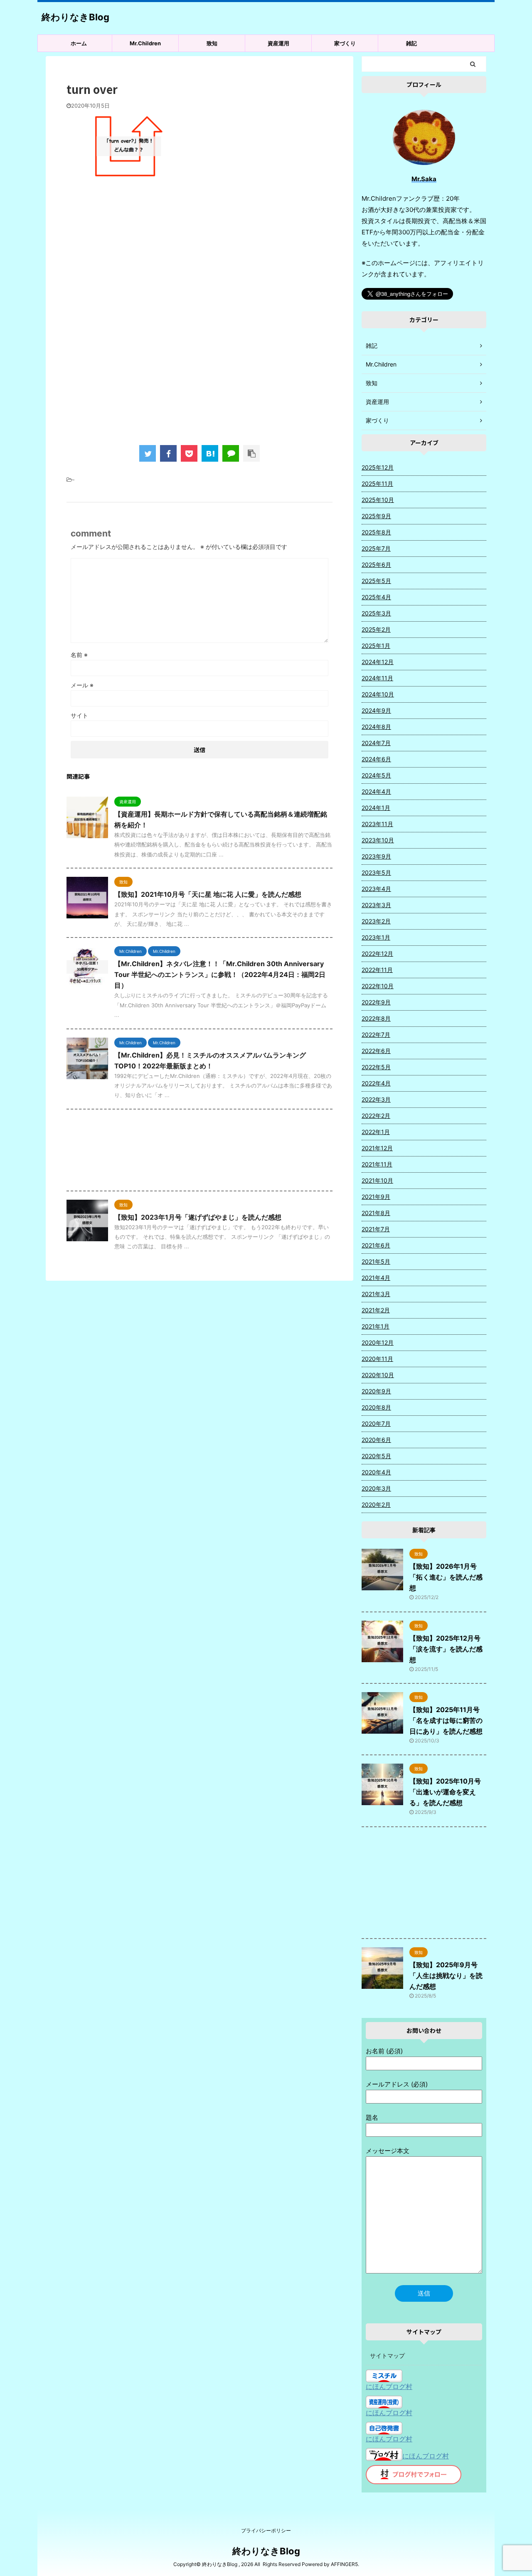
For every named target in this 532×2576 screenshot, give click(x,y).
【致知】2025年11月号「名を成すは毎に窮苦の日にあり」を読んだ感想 (446, 1720)
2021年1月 (376, 1326)
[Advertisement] (199, 254)
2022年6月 (376, 1051)
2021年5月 (376, 1261)
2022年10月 (378, 986)
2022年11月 (377, 970)
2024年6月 (376, 759)
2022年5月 (376, 1067)
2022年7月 (376, 1035)
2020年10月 (378, 1375)
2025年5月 (376, 581)
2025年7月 (376, 548)
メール (82, 685)
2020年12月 (378, 1342)
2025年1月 (376, 646)
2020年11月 (377, 1359)
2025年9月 (376, 516)
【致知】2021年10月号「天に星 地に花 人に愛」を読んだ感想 (208, 894)
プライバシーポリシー (266, 2530)
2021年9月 (376, 1197)
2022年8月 (376, 1018)
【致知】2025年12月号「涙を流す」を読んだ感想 (446, 1649)
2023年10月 (378, 840)
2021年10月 (377, 1180)
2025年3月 (376, 613)
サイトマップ (387, 2356)
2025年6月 (376, 565)
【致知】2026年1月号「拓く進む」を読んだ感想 (446, 1577)
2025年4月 (376, 597)
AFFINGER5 (344, 2564)
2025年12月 (378, 467)
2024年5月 (376, 775)
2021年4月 (376, 1278)
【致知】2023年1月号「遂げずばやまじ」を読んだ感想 (198, 1217)
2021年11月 (377, 1164)
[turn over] (210, 453)
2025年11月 (377, 483)
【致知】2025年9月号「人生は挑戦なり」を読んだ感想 (446, 1976)
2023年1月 (376, 937)
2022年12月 (377, 953)
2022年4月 (376, 1083)
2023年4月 (376, 889)
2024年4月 (376, 791)
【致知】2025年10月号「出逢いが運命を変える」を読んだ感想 (445, 1792)
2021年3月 (376, 1294)
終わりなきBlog (75, 17)
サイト (79, 715)
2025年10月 (378, 500)
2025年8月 (376, 532)
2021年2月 (376, 1310)
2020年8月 (376, 1407)
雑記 (411, 43)
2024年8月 (376, 727)
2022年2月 (376, 1116)
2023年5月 (376, 872)
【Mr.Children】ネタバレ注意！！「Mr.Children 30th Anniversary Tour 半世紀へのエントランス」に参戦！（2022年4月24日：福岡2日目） (220, 974)
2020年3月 (376, 1488)
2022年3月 (376, 1099)
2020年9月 (376, 1391)
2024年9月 (376, 710)
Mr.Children (145, 43)
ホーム (79, 43)
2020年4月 (376, 1472)
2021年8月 (376, 1213)
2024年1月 (376, 808)
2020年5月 (376, 1456)
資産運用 (278, 43)
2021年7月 (376, 1229)
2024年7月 (376, 743)
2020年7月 (376, 1423)
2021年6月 (376, 1245)
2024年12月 (378, 662)
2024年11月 (377, 678)
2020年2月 (376, 1505)
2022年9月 (376, 1002)
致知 (212, 43)
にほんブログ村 (389, 2387)
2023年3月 (376, 905)
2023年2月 (376, 921)
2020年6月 (376, 1440)
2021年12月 (377, 1148)
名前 (79, 655)
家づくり (345, 43)
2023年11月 (377, 824)
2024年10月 (378, 694)
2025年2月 (376, 629)
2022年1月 (376, 1132)
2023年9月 (376, 856)
